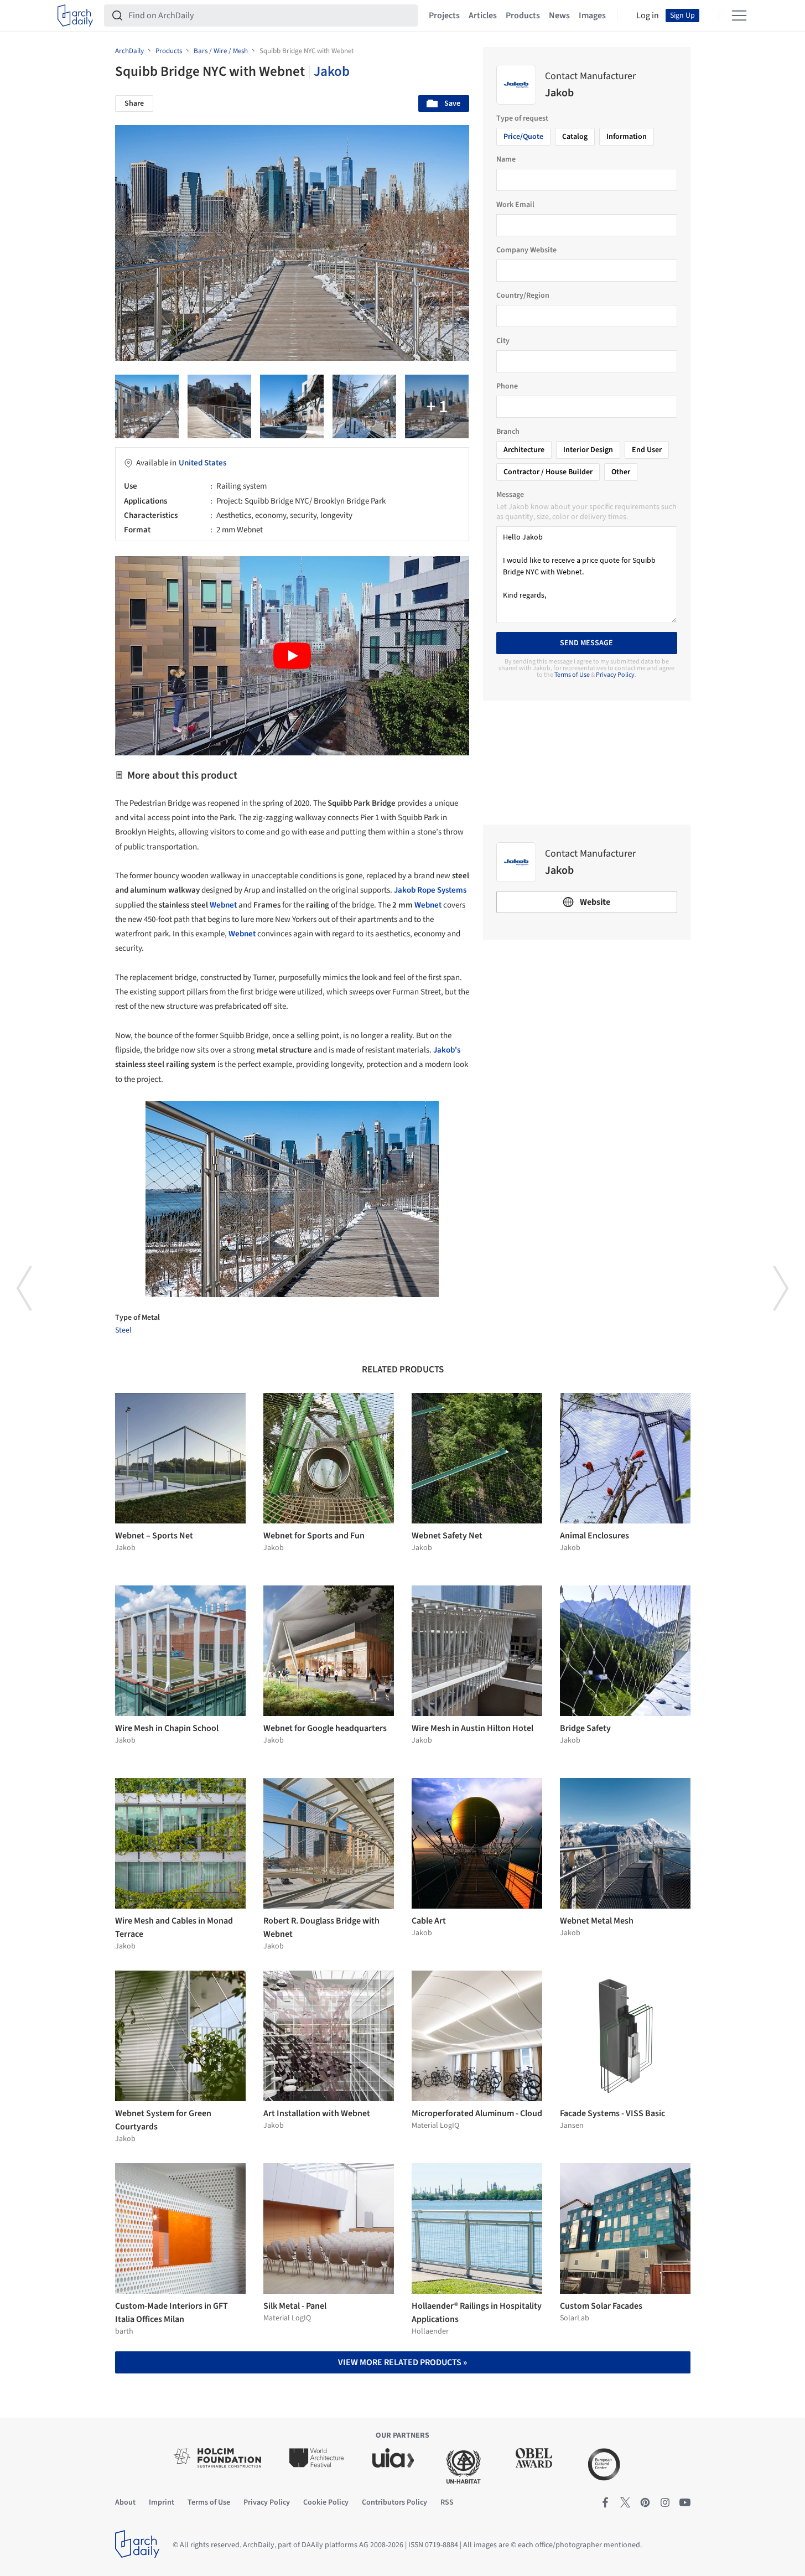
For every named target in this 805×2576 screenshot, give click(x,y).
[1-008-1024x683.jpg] (219, 406)
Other (621, 472)
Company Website (526, 250)
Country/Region (523, 296)
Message (510, 495)
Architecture (524, 450)
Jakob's (447, 1050)
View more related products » (402, 2362)
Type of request (522, 118)
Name (506, 159)
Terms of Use (572, 675)
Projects (444, 15)
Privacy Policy (615, 675)
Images (592, 15)
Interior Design (588, 450)
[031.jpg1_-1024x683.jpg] (147, 406)
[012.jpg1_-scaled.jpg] (437, 406)
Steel (123, 1330)
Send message (586, 643)
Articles (483, 15)
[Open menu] (739, 15)
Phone (507, 386)
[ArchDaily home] (75, 15)
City (503, 341)
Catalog (575, 137)
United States (202, 463)
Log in (648, 15)
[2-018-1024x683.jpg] (364, 406)
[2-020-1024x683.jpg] (292, 406)
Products (523, 15)
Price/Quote (523, 137)
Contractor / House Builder (548, 472)
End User (647, 450)
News (559, 15)
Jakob (332, 71)
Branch (508, 432)
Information (627, 137)
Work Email (515, 205)
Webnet (223, 905)
